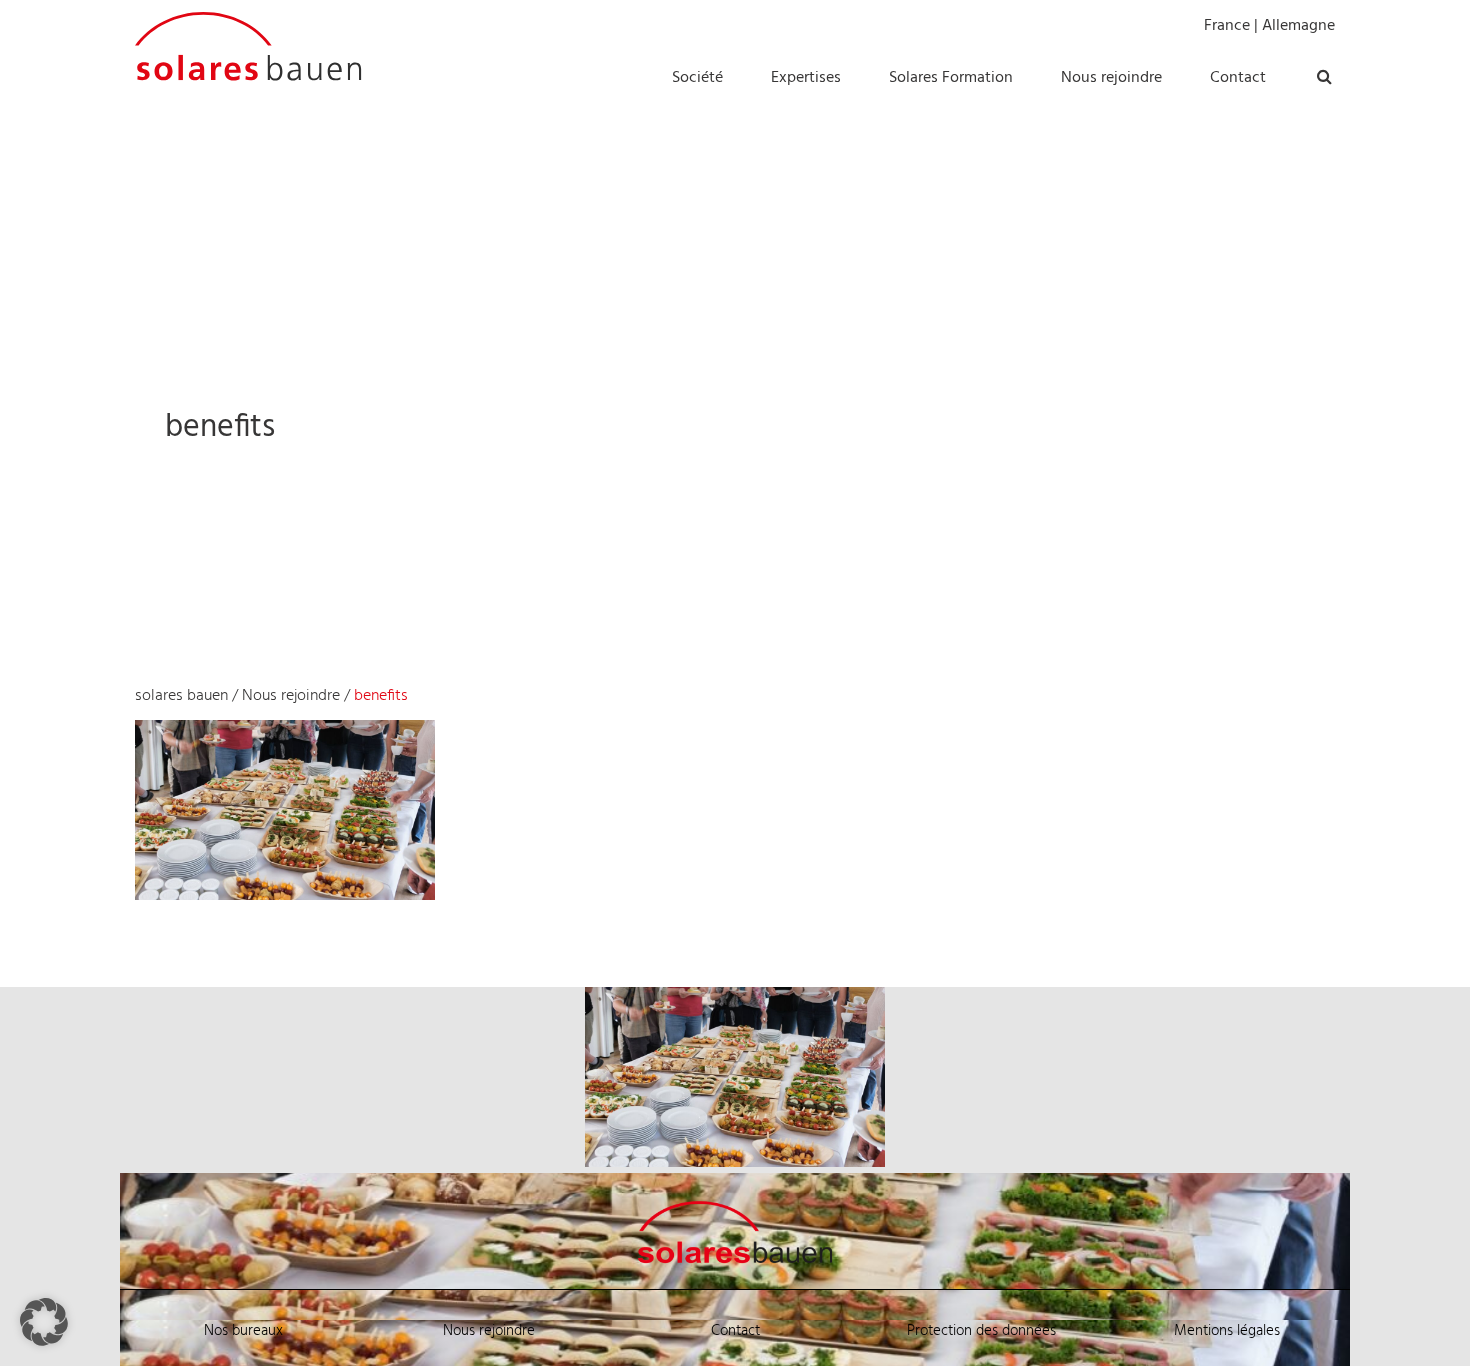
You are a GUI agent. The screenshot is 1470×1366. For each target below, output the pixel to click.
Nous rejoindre (291, 696)
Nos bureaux (243, 1331)
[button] (44, 1322)
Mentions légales (1227, 1331)
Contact (735, 1331)
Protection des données (981, 1331)
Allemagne (1298, 26)
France (1227, 26)
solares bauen (181, 696)
